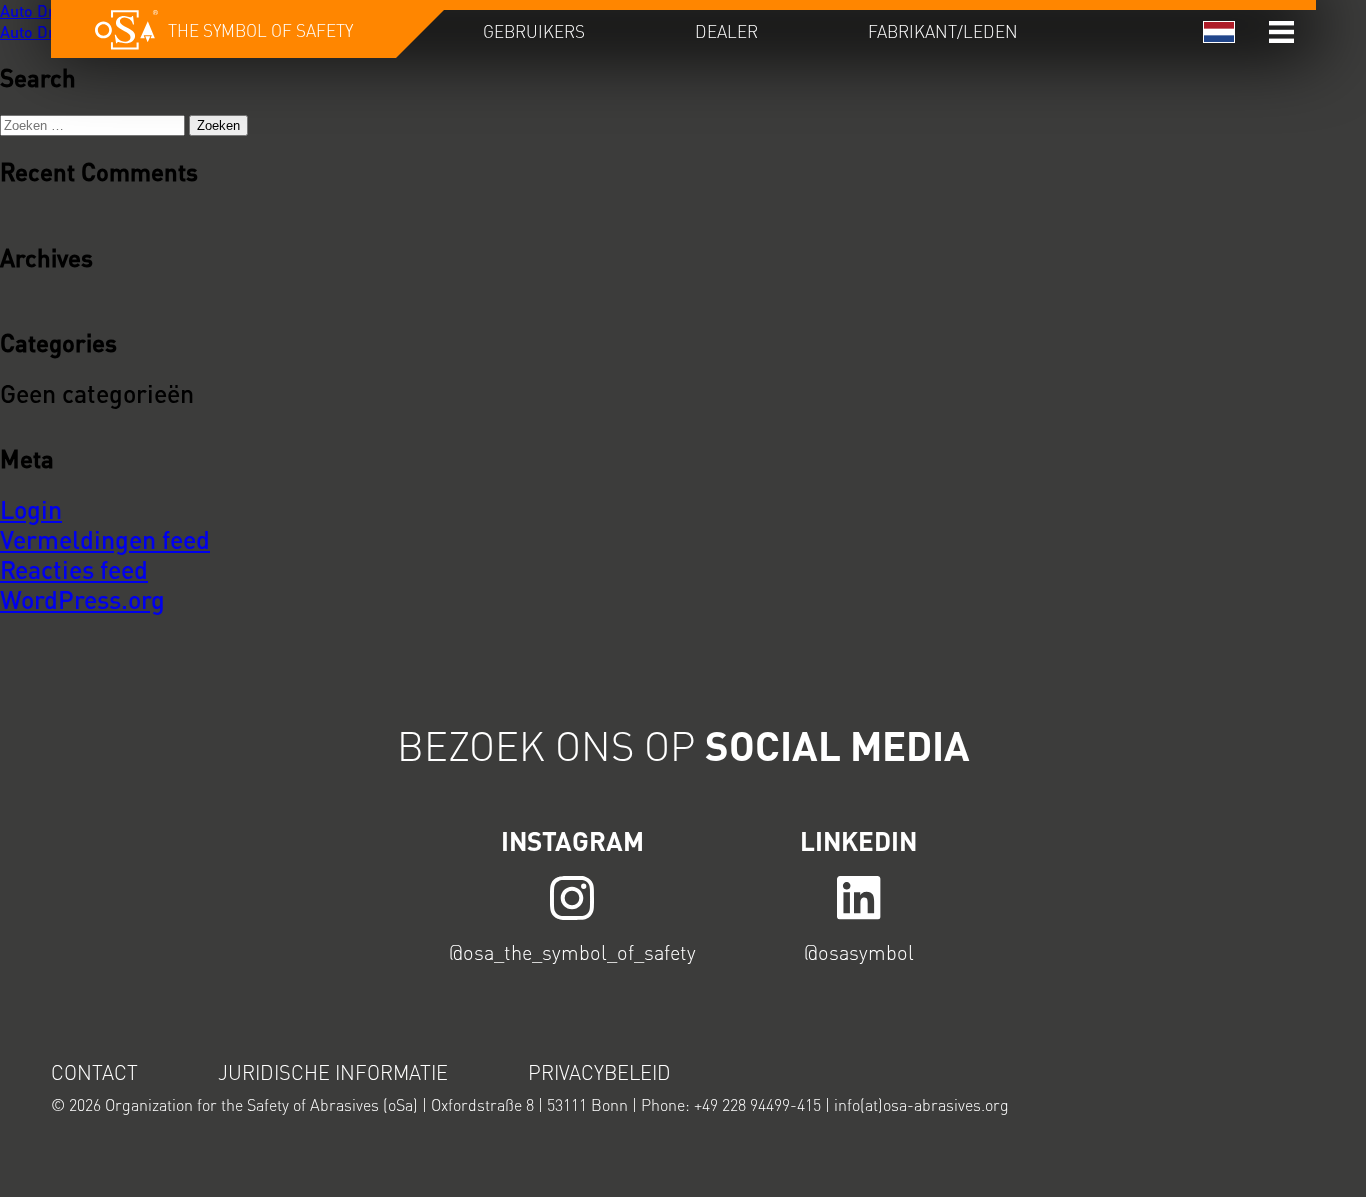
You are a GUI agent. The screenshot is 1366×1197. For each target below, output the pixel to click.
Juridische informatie (333, 1072)
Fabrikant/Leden (943, 31)
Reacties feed (74, 569)
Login (31, 509)
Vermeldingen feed (105, 539)
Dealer (726, 31)
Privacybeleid (599, 1072)
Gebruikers (534, 31)
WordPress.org (82, 599)
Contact (94, 1072)
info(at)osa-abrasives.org (921, 1104)
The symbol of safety (260, 30)
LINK (573, 896)
